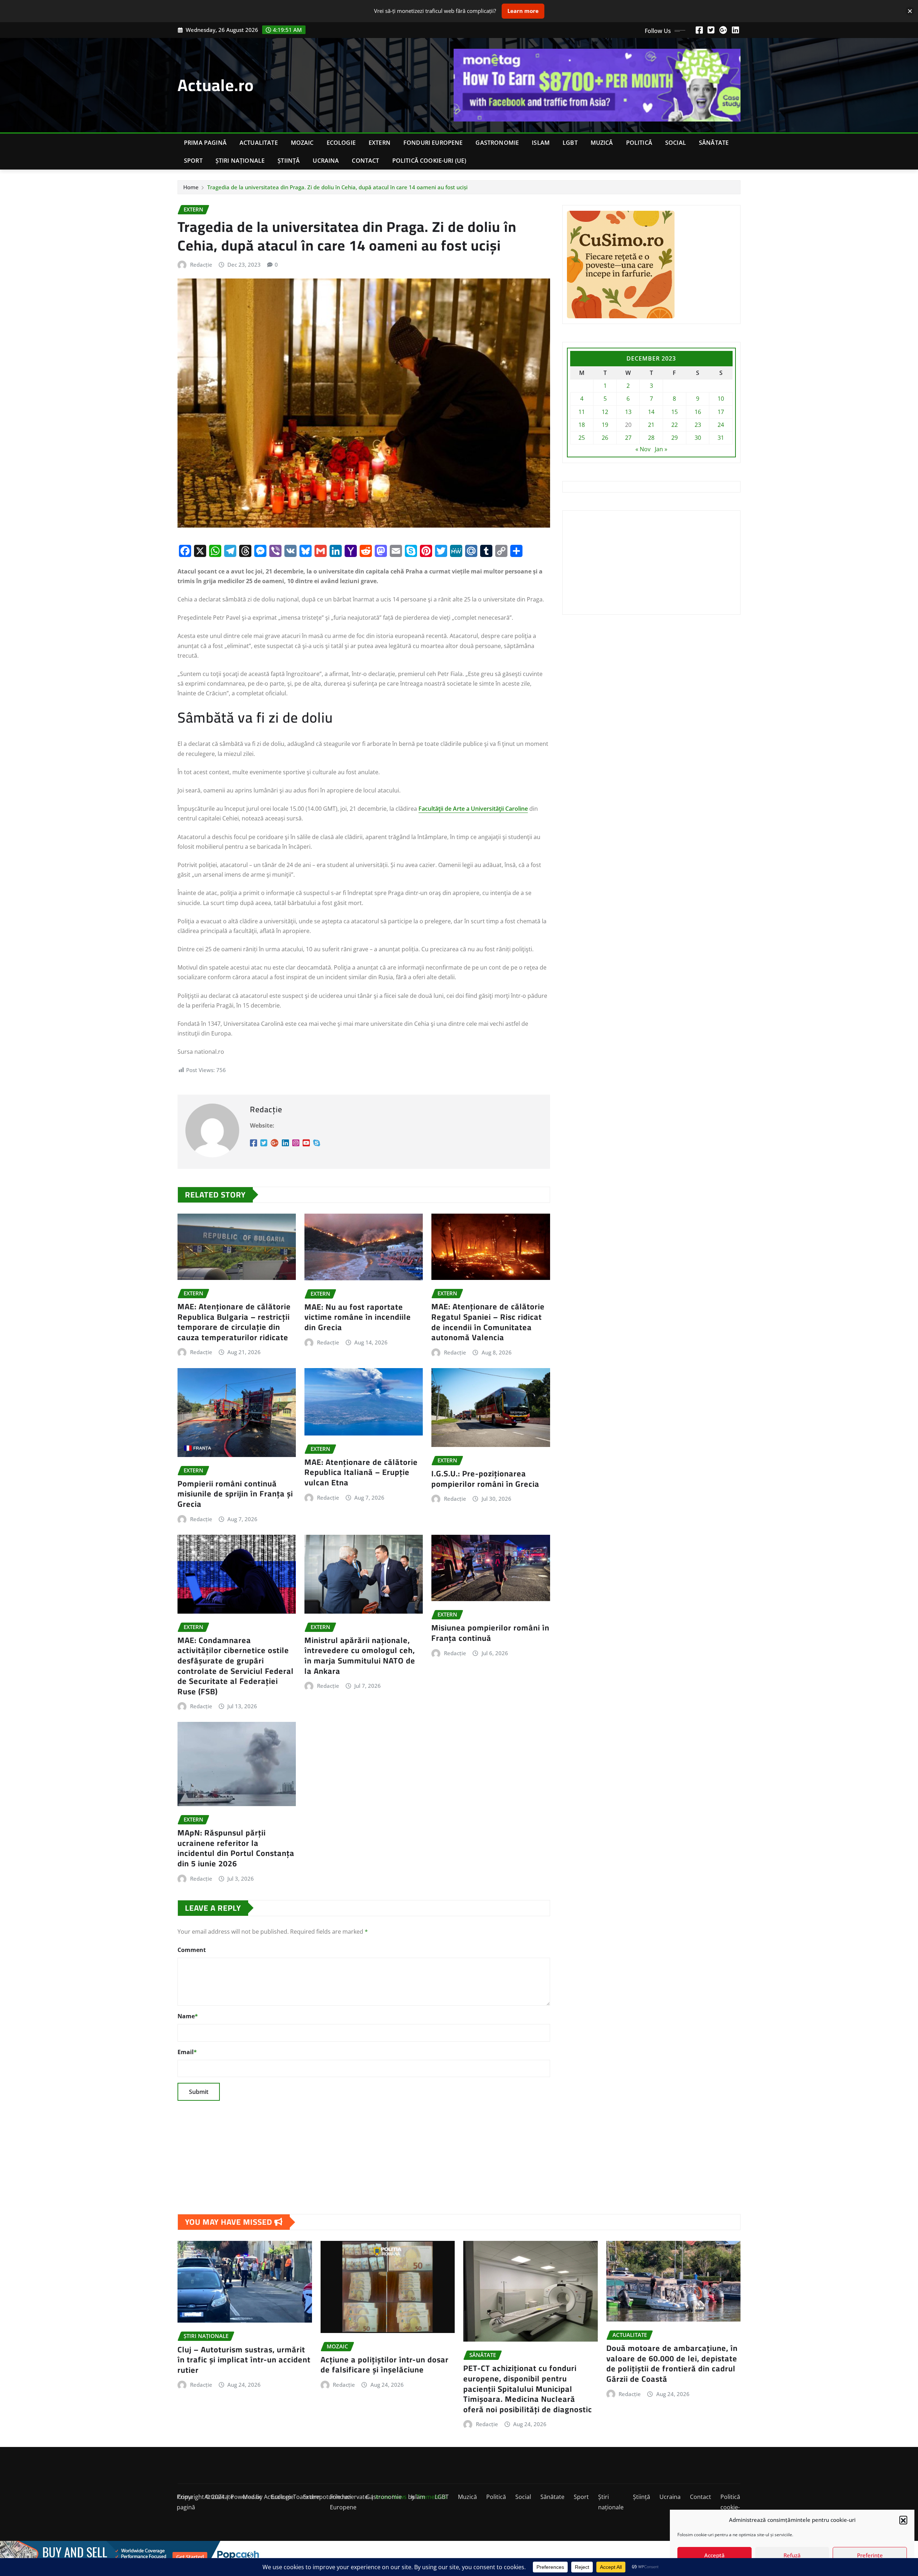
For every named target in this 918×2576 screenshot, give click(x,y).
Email (187, 2052)
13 (628, 412)
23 (698, 425)
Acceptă (714, 2555)
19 (605, 425)
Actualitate (259, 143)
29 (675, 438)
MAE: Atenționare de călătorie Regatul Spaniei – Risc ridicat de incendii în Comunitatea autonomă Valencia (488, 1322)
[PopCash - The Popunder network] (459, 2557)
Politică (639, 143)
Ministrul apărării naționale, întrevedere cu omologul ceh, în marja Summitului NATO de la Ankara (360, 1656)
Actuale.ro (216, 85)
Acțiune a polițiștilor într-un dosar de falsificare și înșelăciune (385, 2365)
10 (721, 399)
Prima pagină (205, 143)
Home (191, 187)
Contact (365, 161)
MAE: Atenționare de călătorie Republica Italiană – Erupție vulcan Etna (361, 1472)
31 (721, 438)
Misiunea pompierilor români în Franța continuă (490, 1633)
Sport (193, 161)
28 (651, 438)
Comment (192, 1950)
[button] (903, 2520)
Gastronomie (497, 143)
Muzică (602, 143)
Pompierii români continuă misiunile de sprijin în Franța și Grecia (235, 1494)
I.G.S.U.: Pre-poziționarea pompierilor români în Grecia (485, 1479)
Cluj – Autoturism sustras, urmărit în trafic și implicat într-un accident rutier (244, 2360)
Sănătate (714, 143)
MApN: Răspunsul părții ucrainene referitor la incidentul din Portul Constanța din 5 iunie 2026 (236, 1848)
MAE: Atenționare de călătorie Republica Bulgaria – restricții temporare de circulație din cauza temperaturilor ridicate (234, 1322)
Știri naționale (240, 161)
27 (628, 438)
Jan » (661, 449)
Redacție (201, 265)
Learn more (523, 11)
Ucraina (326, 161)
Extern (380, 143)
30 (698, 438)
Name (188, 2016)
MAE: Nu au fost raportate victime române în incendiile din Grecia (358, 1317)
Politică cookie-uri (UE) (429, 161)
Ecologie (341, 143)
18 (582, 425)
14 (651, 412)
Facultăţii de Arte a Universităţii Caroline (473, 809)
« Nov (643, 449)
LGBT (570, 143)
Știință (289, 161)
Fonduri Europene (433, 143)
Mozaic (302, 143)
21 (651, 425)
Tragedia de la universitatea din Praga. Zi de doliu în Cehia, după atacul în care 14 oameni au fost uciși (337, 187)
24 (721, 425)
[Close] (910, 11)
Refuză (792, 2555)
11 (582, 412)
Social (676, 143)
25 (582, 438)
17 (721, 412)
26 (605, 438)
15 (675, 412)
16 (698, 412)
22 (675, 425)
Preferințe (870, 2555)
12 (605, 412)
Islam (541, 143)
